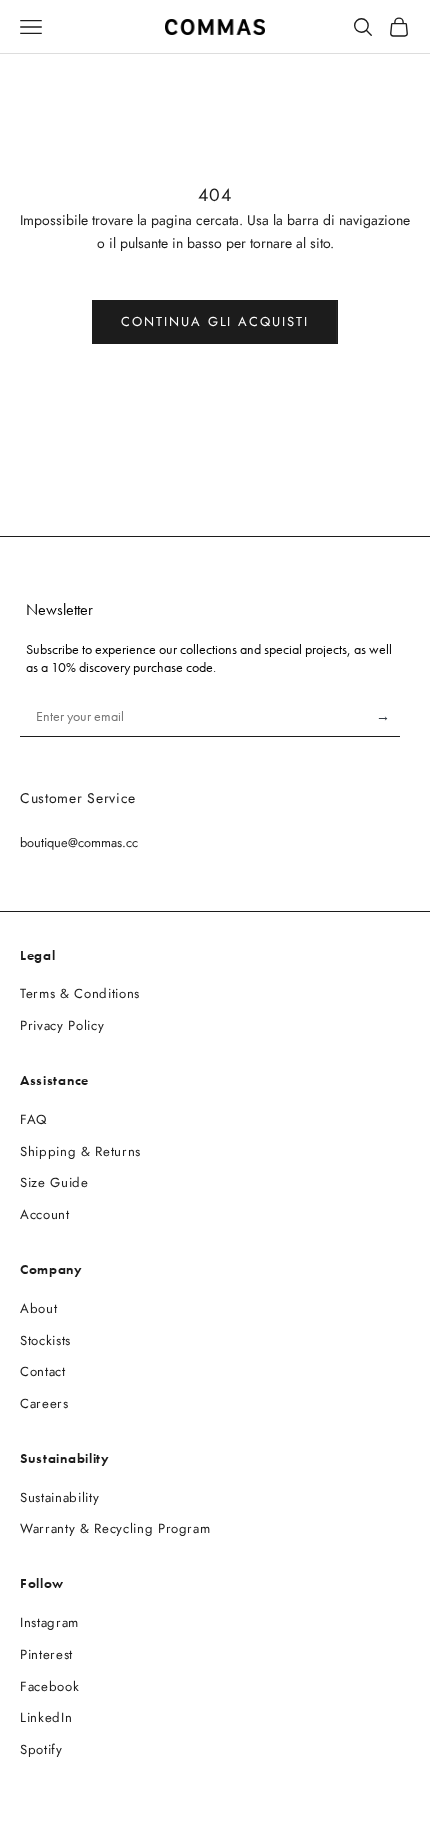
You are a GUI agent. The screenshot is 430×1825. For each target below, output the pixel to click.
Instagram (49, 1622)
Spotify (41, 1749)
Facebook (49, 1686)
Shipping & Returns (80, 1151)
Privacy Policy (62, 1025)
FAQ (33, 1119)
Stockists (45, 1340)
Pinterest (46, 1654)
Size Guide (54, 1182)
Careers (44, 1403)
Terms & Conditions (80, 993)
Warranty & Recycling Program (115, 1528)
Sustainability (59, 1497)
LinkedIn (46, 1717)
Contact (43, 1371)
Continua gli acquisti (215, 321)
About (38, 1308)
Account (45, 1214)
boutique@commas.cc (79, 842)
